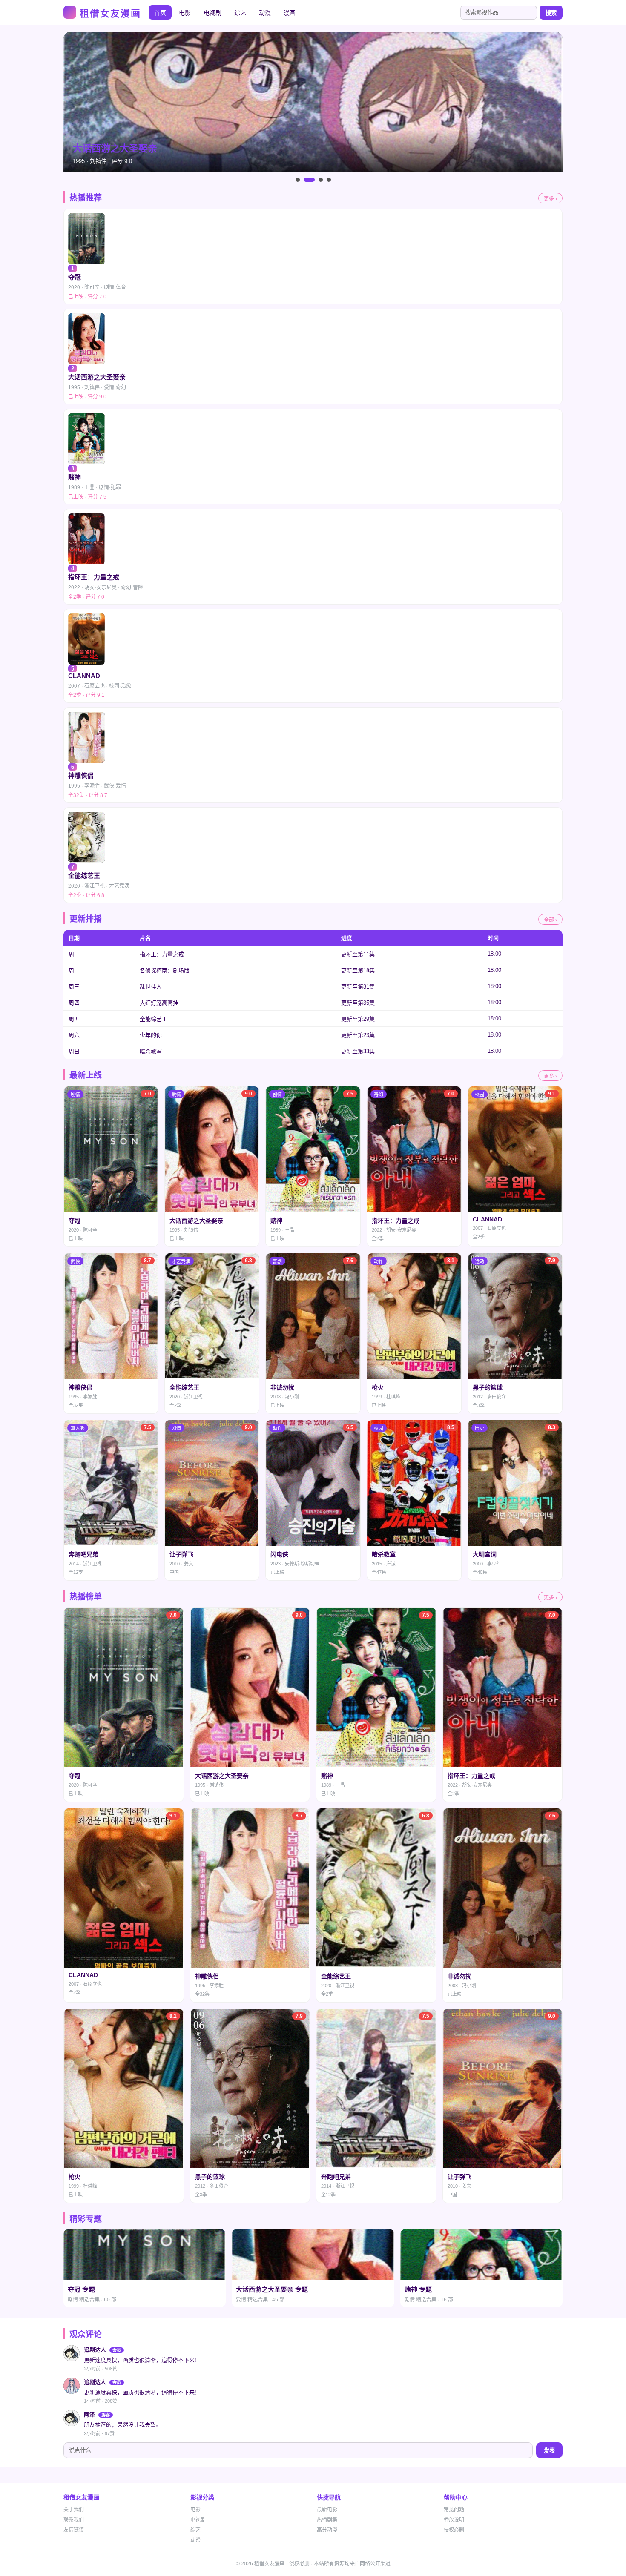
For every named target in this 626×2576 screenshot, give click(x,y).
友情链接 (74, 2530)
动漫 (265, 13)
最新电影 (327, 2510)
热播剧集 (327, 2520)
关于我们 (74, 2510)
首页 (160, 13)
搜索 (551, 13)
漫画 (290, 13)
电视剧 (212, 13)
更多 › (550, 199)
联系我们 (74, 2520)
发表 (549, 2451)
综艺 (240, 13)
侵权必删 (454, 2530)
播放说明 (454, 2520)
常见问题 (454, 2510)
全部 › (550, 920)
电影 (185, 13)
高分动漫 (327, 2530)
